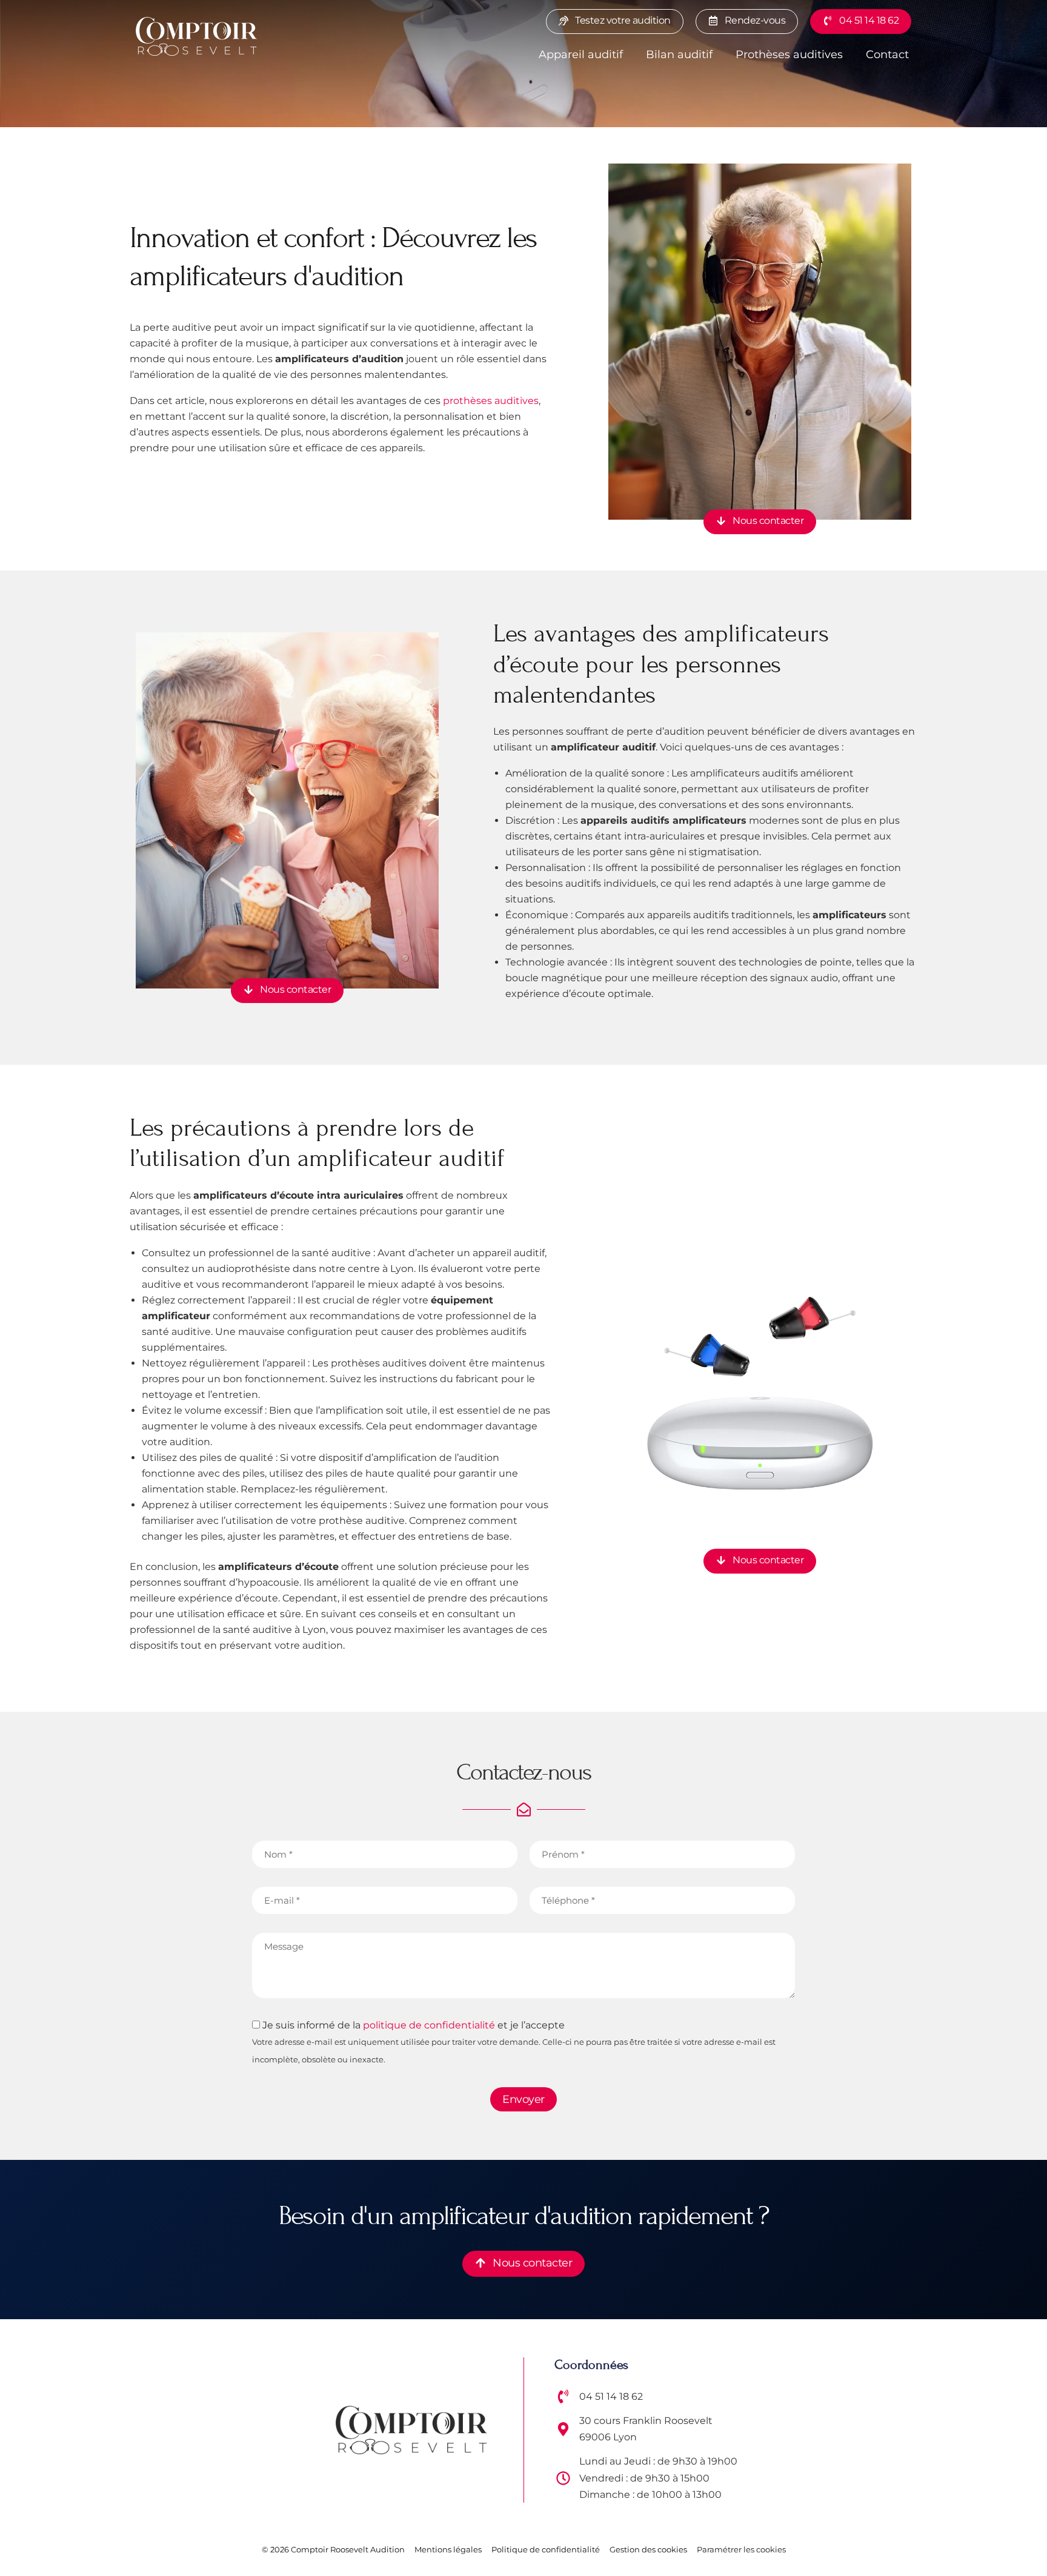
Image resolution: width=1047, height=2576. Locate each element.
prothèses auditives (491, 401)
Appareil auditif (581, 55)
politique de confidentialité (429, 2025)
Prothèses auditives (789, 55)
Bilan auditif (679, 55)
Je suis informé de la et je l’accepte (514, 2041)
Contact (887, 55)
